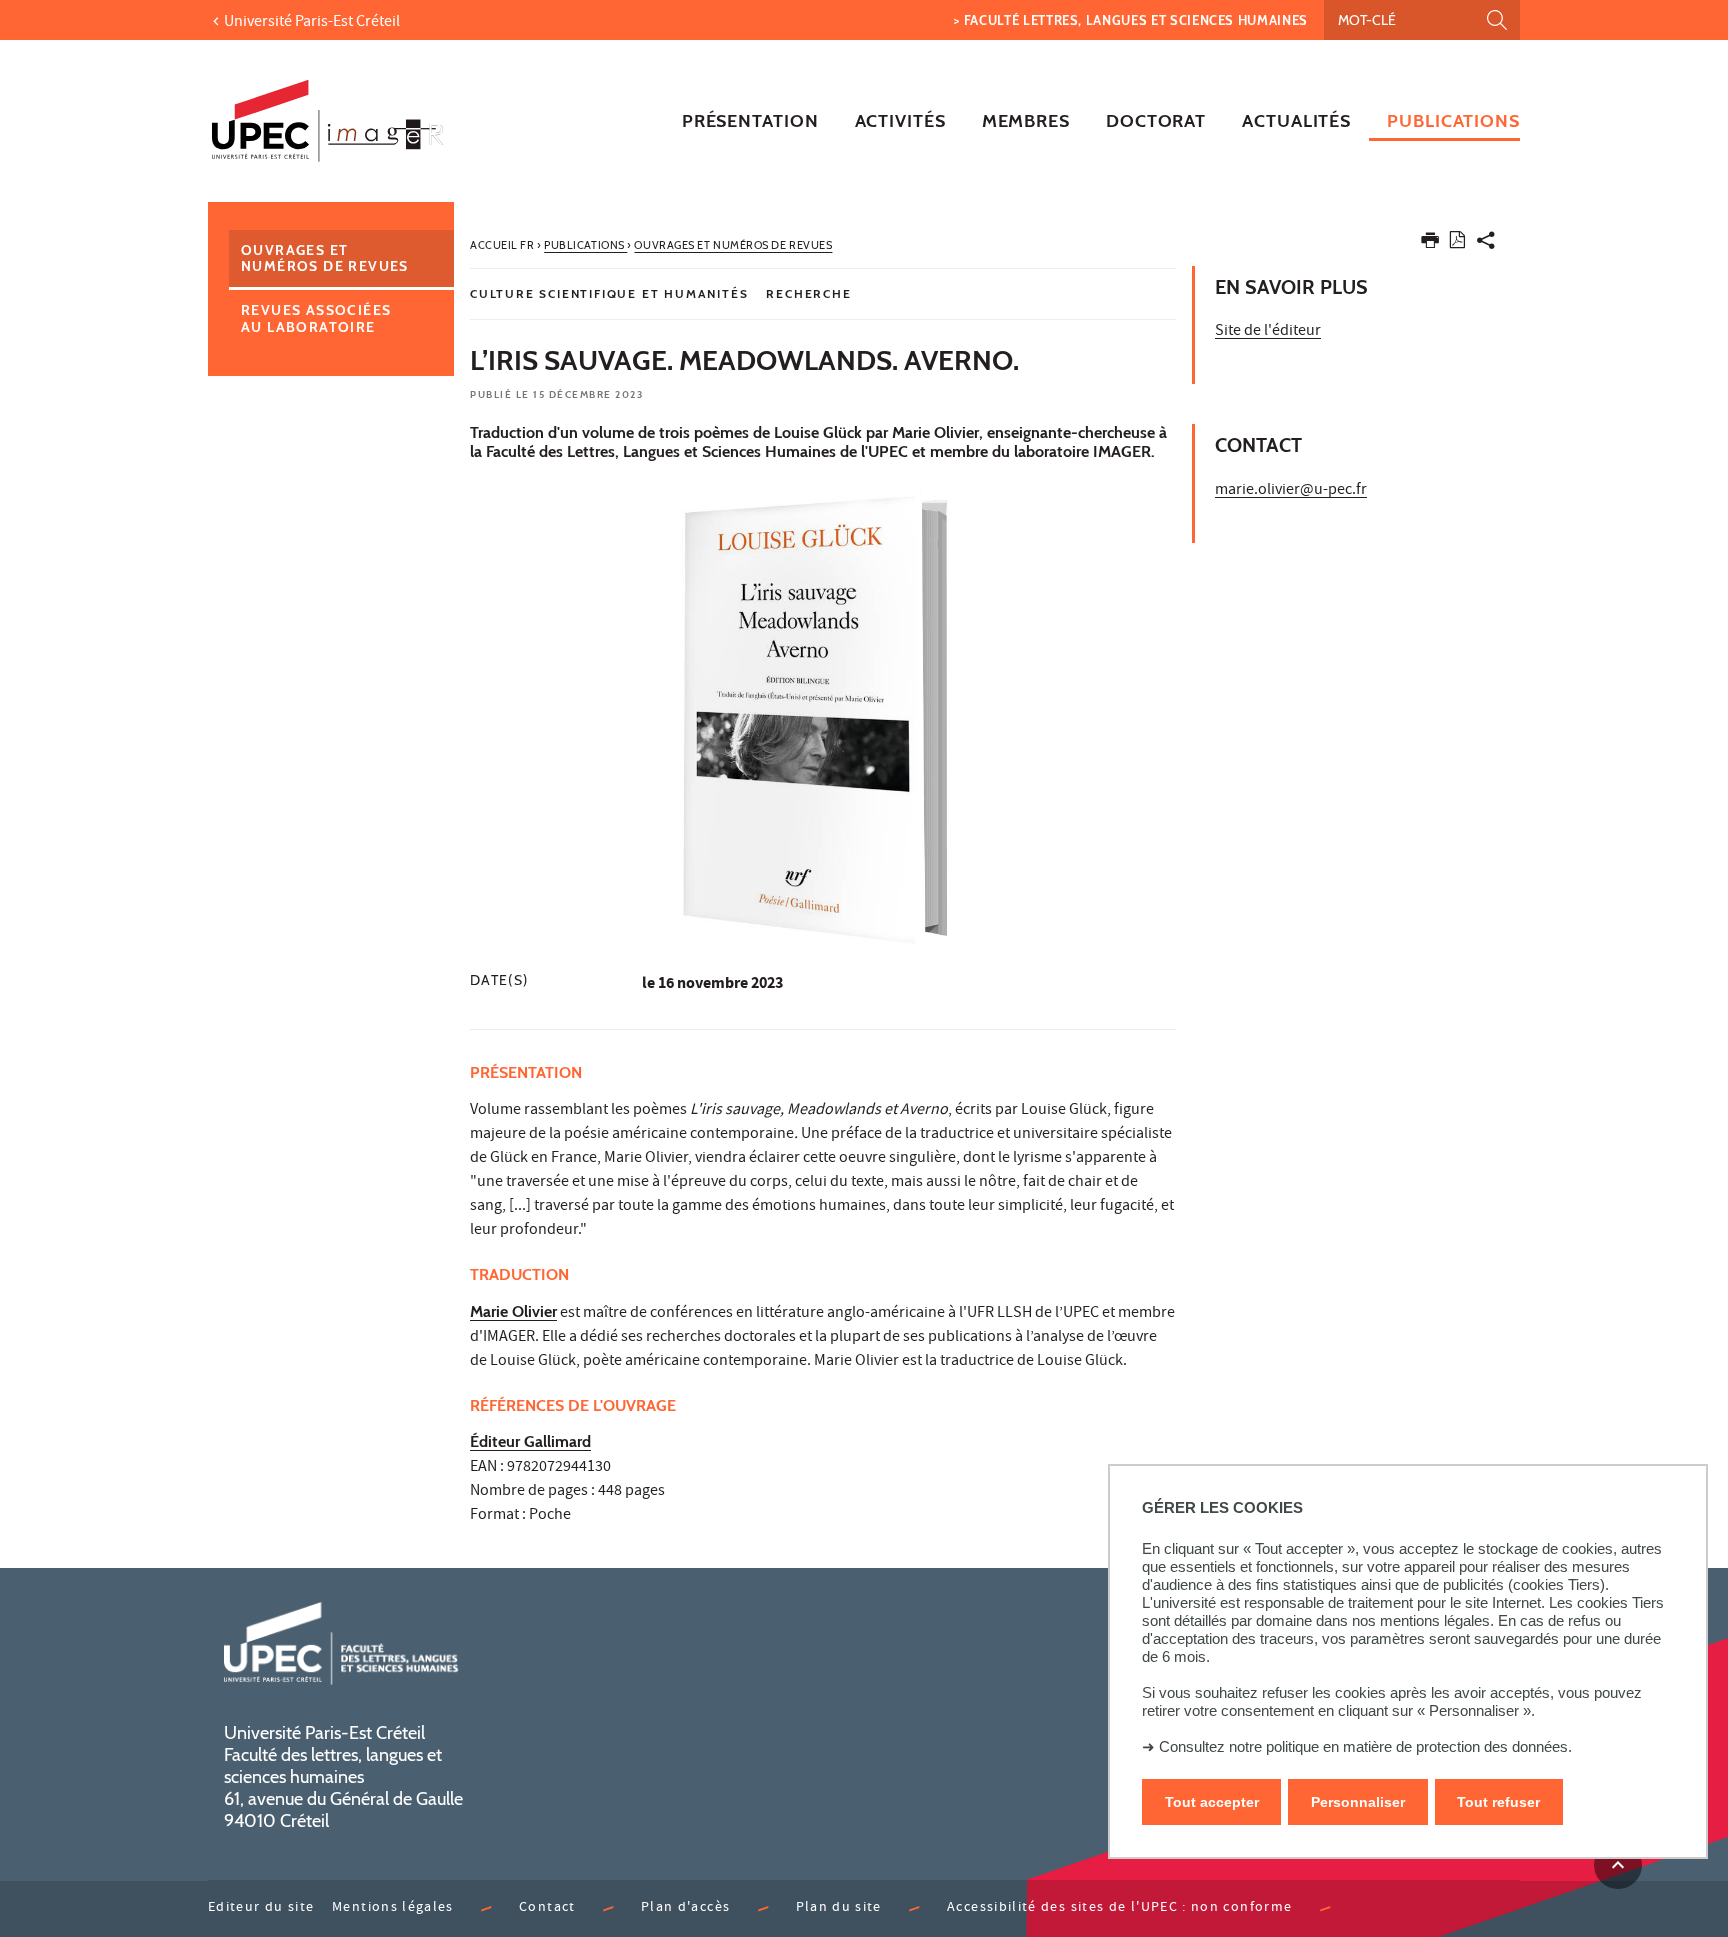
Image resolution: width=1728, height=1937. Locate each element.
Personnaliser (1358, 1802)
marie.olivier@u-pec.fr (1291, 491)
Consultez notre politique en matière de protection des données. (1365, 1746)
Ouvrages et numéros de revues (325, 258)
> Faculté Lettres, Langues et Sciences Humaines (1131, 20)
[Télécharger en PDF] (1457, 243)
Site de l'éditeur (1268, 332)
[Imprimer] (1430, 244)
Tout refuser (1498, 1802)
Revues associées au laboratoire (316, 318)
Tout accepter (1212, 1802)
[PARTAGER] (1486, 244)
